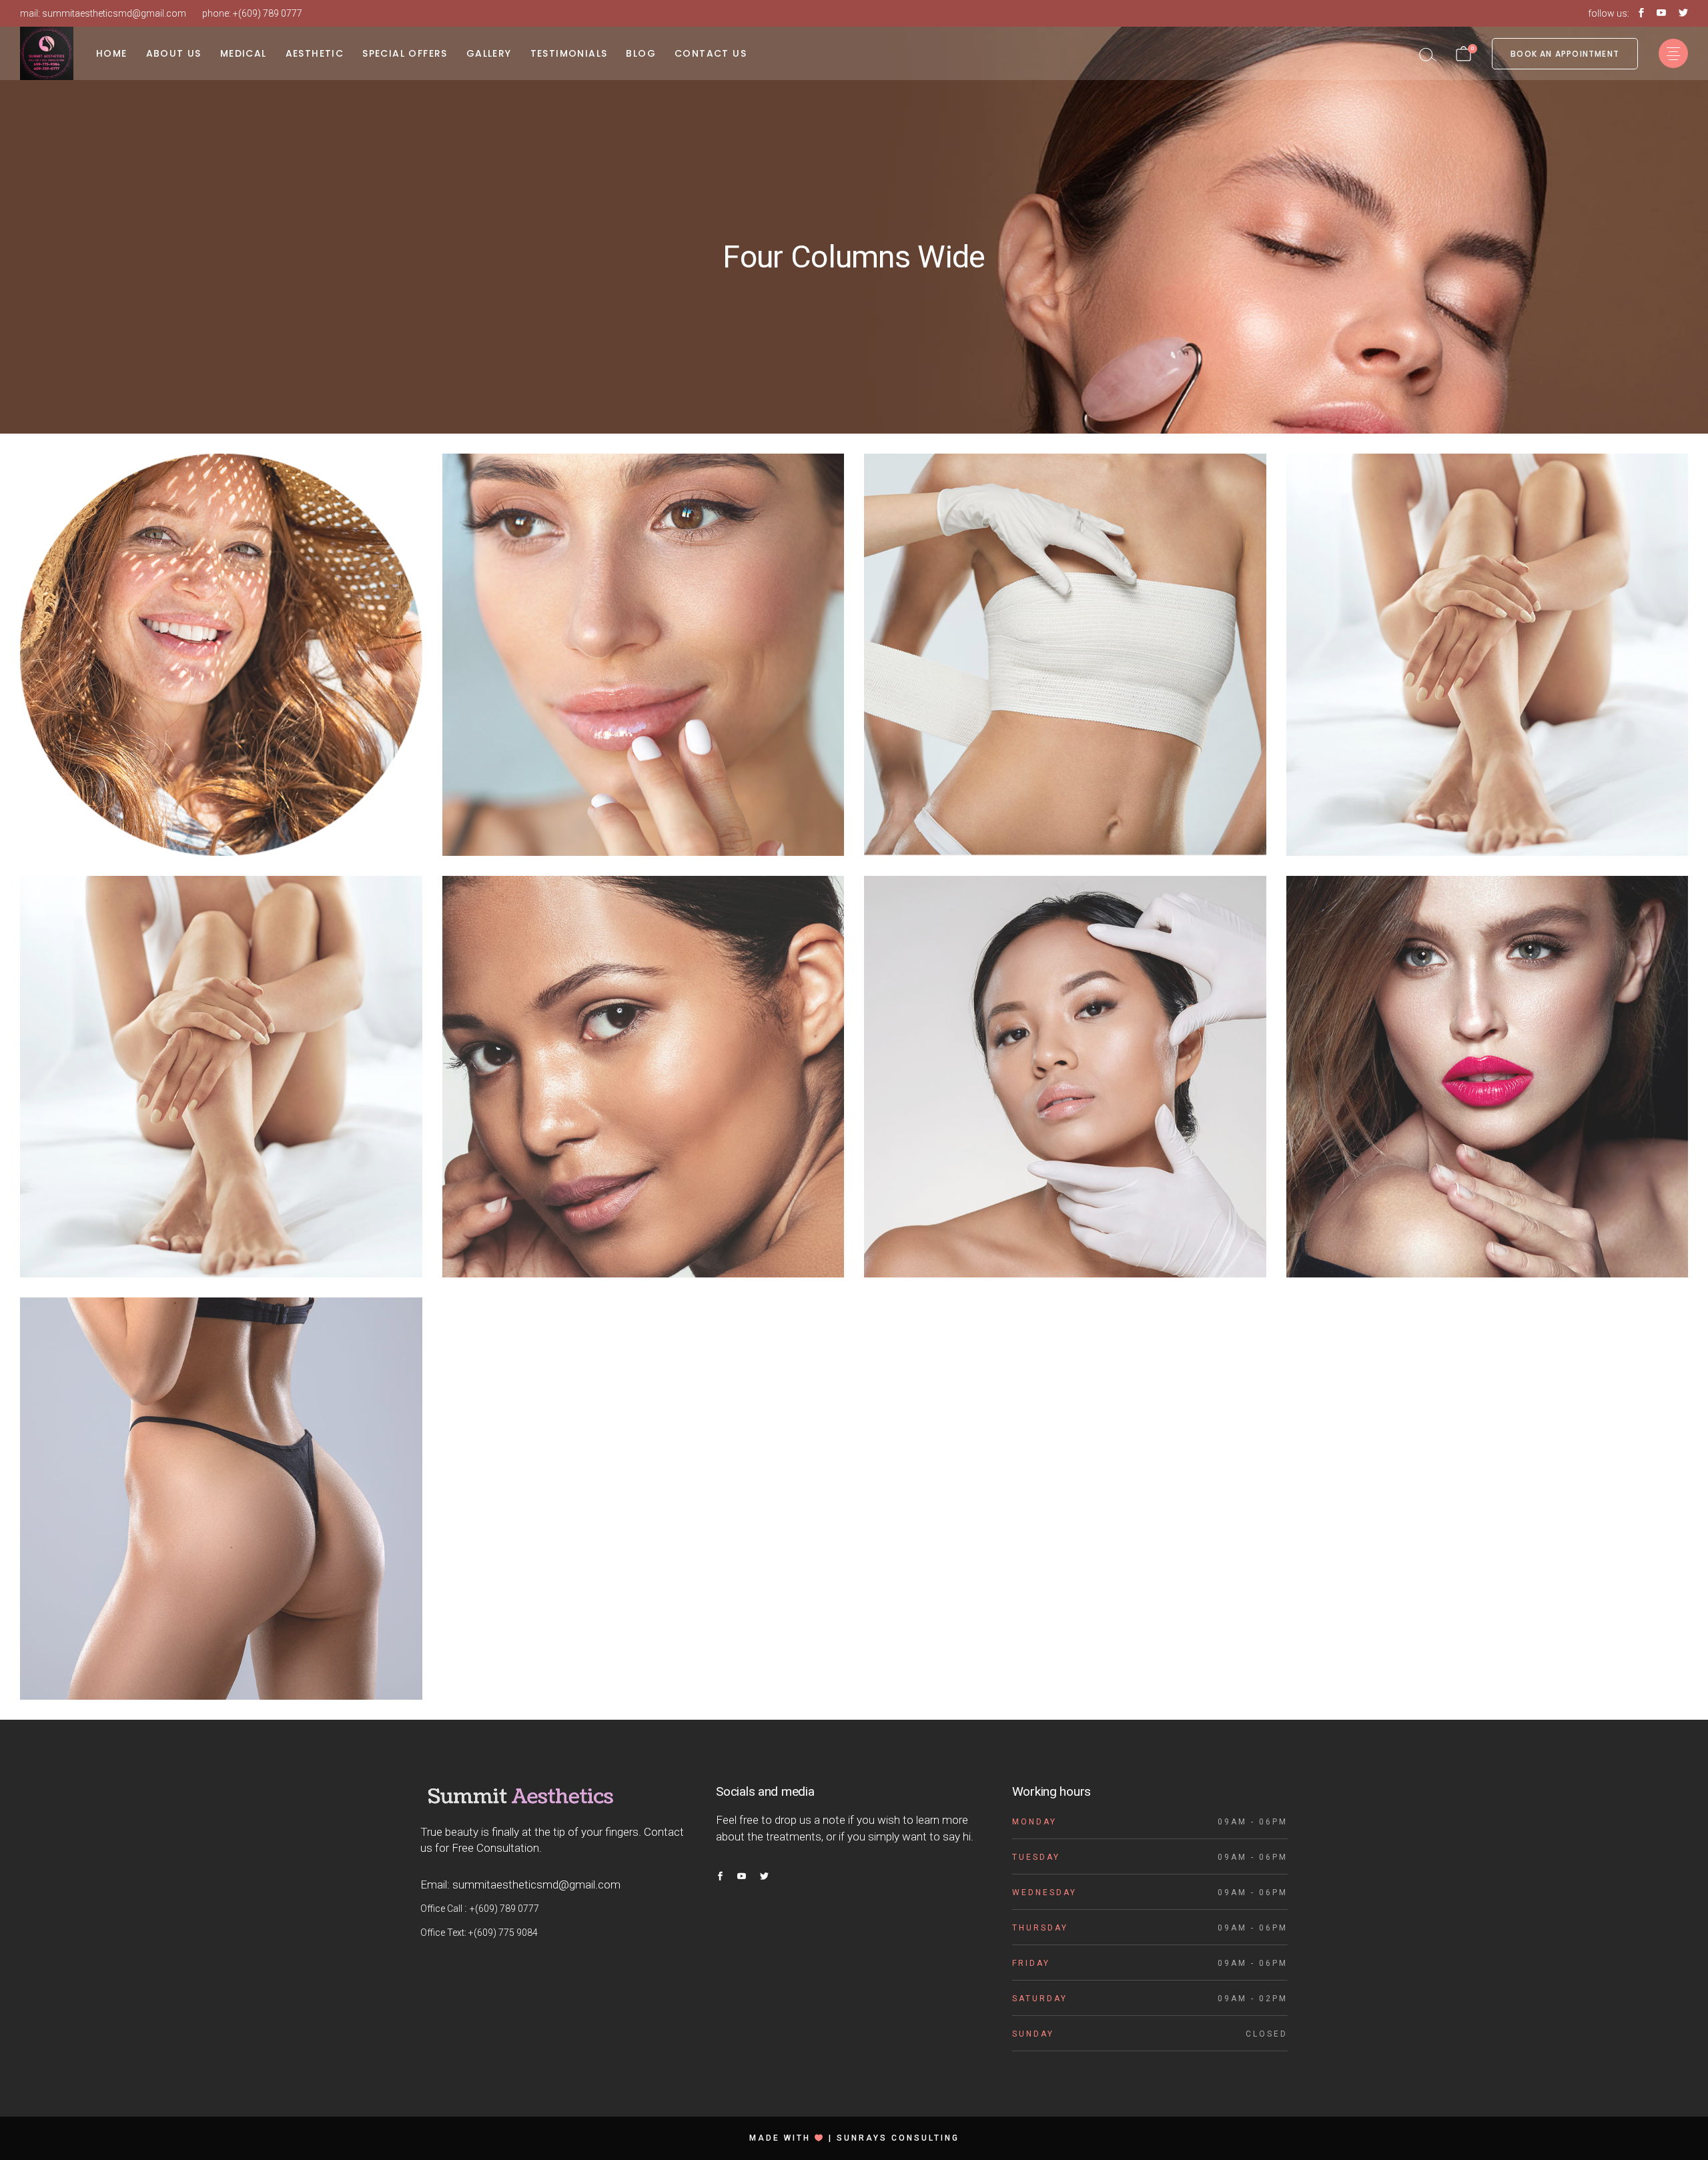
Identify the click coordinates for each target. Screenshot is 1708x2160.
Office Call (442, 1909)
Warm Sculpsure (643, 651)
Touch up (221, 1516)
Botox (1487, 1072)
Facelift (221, 1495)
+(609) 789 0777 (268, 13)
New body (221, 672)
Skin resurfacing (221, 651)
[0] (1463, 53)
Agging (643, 1072)
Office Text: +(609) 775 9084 (479, 1933)
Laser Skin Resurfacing (1065, 1072)
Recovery (1065, 651)
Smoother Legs (221, 1072)
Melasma (1487, 651)
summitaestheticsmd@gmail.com (114, 13)
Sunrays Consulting (898, 2138)
